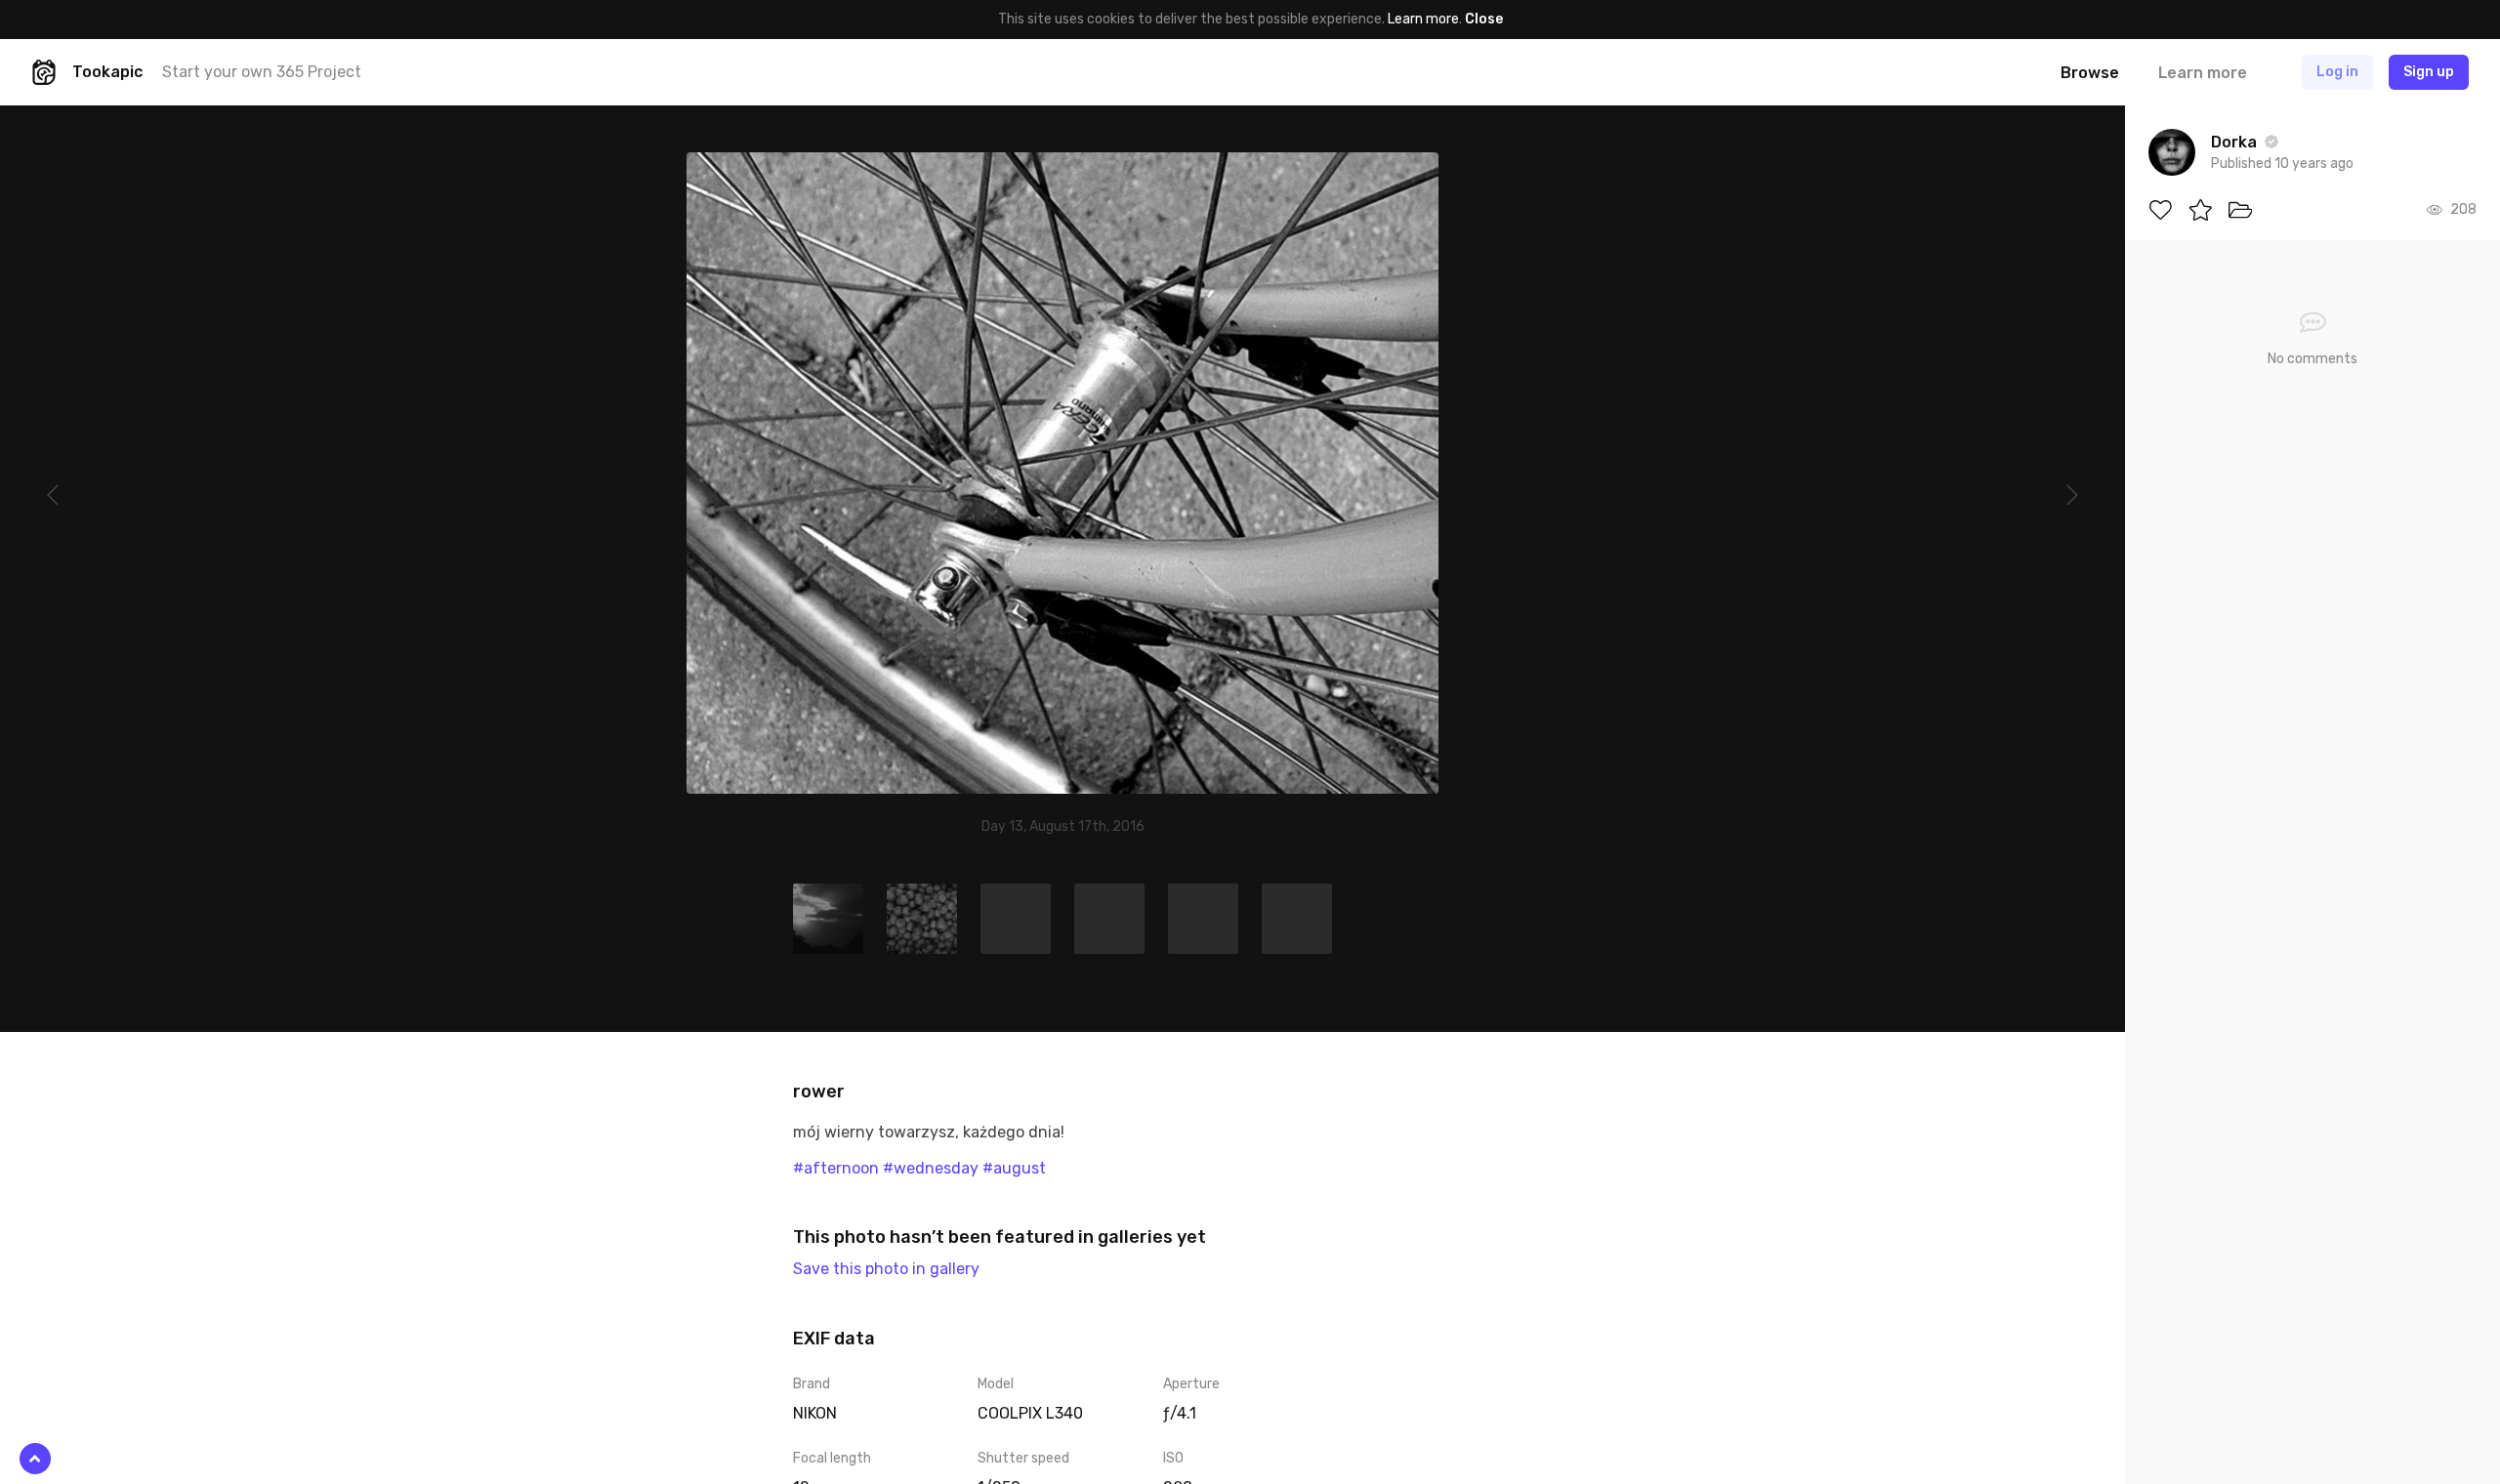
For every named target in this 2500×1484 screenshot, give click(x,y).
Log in (2337, 72)
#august (1014, 1168)
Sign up (2429, 72)
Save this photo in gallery (886, 1269)
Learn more (1423, 19)
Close (1484, 19)
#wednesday (931, 1168)
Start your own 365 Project (262, 72)
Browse (2090, 73)
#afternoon (836, 1168)
